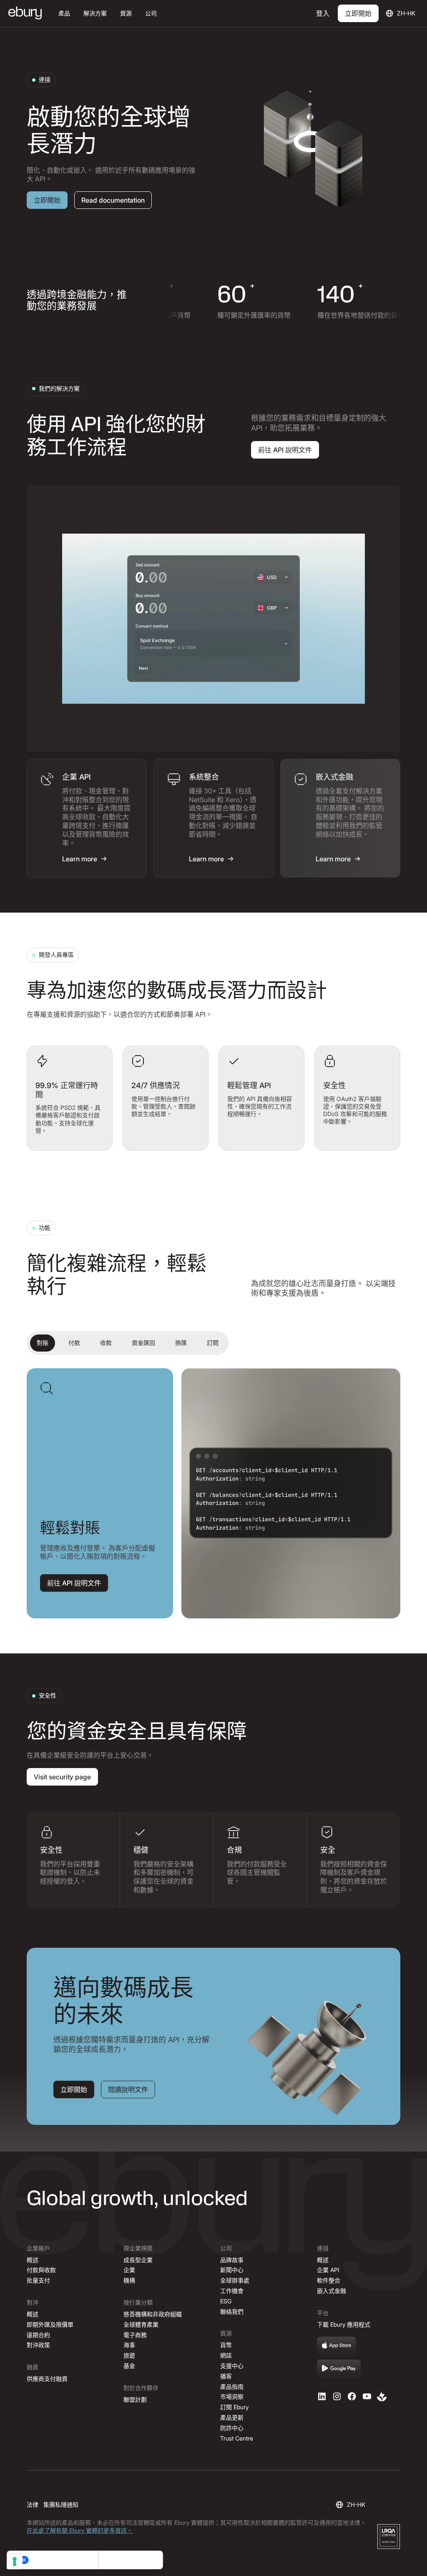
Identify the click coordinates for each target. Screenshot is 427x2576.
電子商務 (135, 2335)
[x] (352, 2396)
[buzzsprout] (382, 2396)
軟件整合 (329, 2280)
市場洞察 (232, 2397)
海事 (129, 2345)
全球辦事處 (235, 2280)
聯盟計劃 (135, 2399)
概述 (33, 2260)
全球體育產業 (141, 2324)
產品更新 (232, 2417)
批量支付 (38, 2280)
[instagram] (337, 2396)
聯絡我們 (232, 2311)
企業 (129, 2270)
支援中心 (232, 2366)
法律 (33, 2505)
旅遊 (129, 2355)
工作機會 (232, 2291)
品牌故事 (232, 2260)
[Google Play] (339, 2369)
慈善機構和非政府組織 (153, 2314)
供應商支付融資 (47, 2379)
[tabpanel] (213, 619)
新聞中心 (232, 2270)
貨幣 (226, 2345)
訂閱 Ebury (234, 2407)
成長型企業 (138, 2260)
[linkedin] (322, 2396)
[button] (64, 14)
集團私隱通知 (61, 2505)
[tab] (87, 818)
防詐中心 (232, 2428)
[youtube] (367, 2396)
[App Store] (337, 2346)
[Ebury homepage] (25, 14)
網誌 (226, 2355)
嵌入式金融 (332, 2291)
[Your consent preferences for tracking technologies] (15, 2561)
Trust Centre (237, 2438)
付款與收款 (41, 2270)
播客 (226, 2376)
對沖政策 (38, 2345)
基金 (129, 2366)
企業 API (328, 2270)
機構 (129, 2280)
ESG (226, 2301)
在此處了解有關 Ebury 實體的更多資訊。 (80, 2530)
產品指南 (232, 2387)
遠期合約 (38, 2335)
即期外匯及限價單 (50, 2324)
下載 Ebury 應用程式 (344, 2324)
